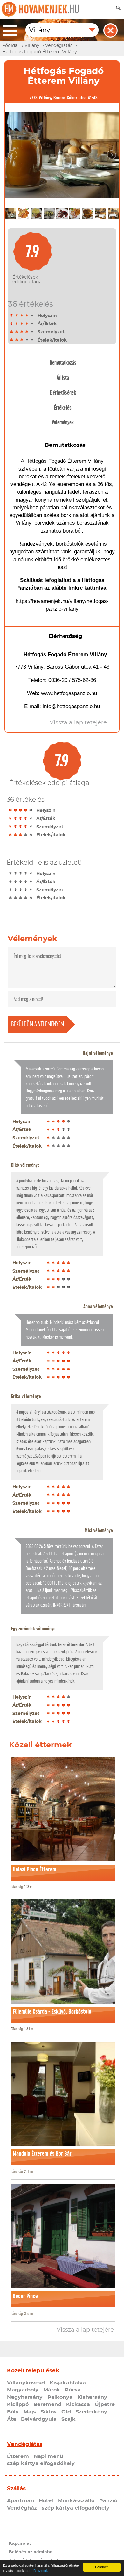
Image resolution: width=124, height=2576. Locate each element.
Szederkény (91, 2412)
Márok (52, 2390)
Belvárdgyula (39, 2419)
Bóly (13, 2412)
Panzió (108, 2501)
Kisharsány (92, 2397)
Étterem (18, 2456)
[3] (22, 316)
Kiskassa (78, 2405)
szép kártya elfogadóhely (41, 2464)
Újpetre (105, 2405)
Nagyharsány (25, 2397)
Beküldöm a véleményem (38, 1024)
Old (66, 2412)
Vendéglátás (25, 2444)
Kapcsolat (20, 2543)
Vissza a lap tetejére (85, 2330)
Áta (12, 2419)
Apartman (21, 2501)
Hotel (46, 2501)
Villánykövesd (26, 2383)
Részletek (41, 2570)
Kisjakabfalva (68, 2383)
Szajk (69, 2419)
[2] (17, 316)
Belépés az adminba (31, 2552)
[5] (32, 316)
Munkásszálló (76, 2501)
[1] (12, 316)
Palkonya (60, 2397)
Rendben (102, 2567)
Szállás (16, 2489)
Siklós (49, 2412)
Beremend (47, 2405)
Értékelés (63, 408)
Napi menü (48, 2456)
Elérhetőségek (63, 393)
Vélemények (63, 422)
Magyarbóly (23, 2390)
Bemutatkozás (63, 363)
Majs (30, 2412)
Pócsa (73, 2390)
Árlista (63, 378)
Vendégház (22, 2508)
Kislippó (18, 2405)
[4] (27, 316)
